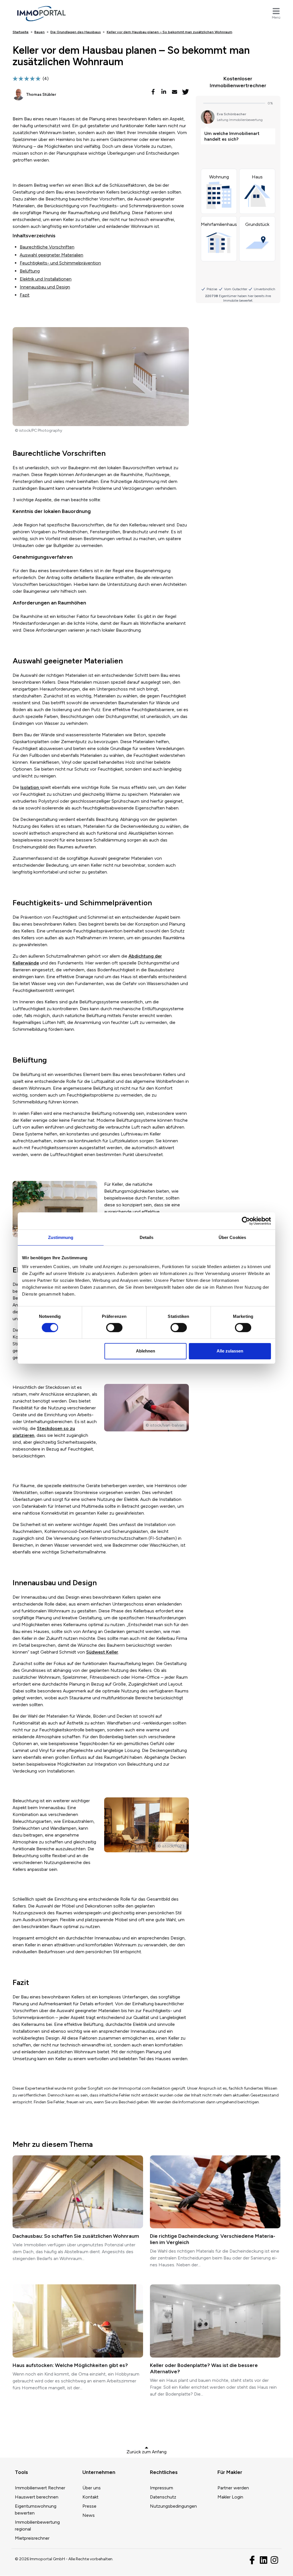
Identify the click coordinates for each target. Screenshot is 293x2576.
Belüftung (30, 271)
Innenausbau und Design (45, 287)
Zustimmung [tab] (61, 1237)
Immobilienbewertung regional (37, 2526)
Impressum (162, 2488)
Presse (89, 2506)
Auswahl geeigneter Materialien (52, 255)
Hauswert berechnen (37, 2497)
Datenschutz (163, 2497)
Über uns (92, 2488)
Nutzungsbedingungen (173, 2506)
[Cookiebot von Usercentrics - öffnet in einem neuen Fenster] (246, 1221)
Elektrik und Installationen (46, 279)
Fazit (25, 295)
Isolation (30, 787)
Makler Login (230, 2497)
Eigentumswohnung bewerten (36, 2510)
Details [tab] (147, 1237)
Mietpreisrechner (32, 2538)
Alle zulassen (230, 1351)
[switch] (114, 1328)
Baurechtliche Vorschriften (47, 247)
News (89, 2515)
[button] (154, 92)
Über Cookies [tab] (232, 1237)
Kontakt (90, 2497)
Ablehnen (145, 1351)
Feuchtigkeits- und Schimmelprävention (60, 263)
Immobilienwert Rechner (40, 2488)
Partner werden (233, 2488)
